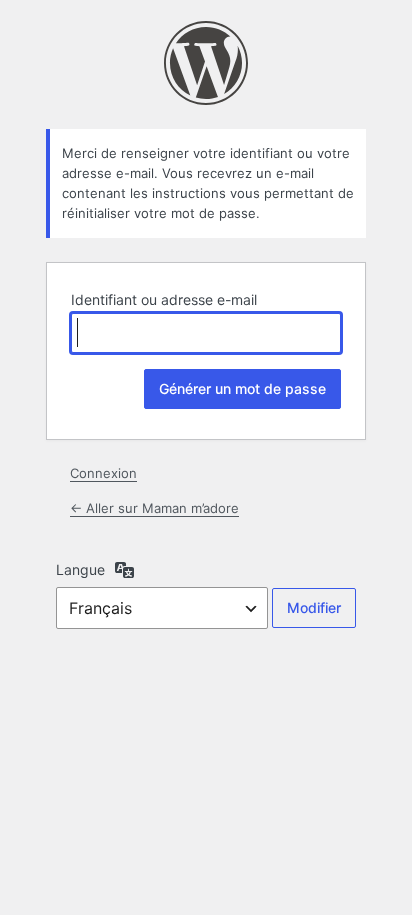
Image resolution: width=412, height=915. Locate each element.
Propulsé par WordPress (206, 63)
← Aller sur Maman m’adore (154, 508)
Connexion (103, 473)
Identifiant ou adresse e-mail (164, 299)
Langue (80, 569)
